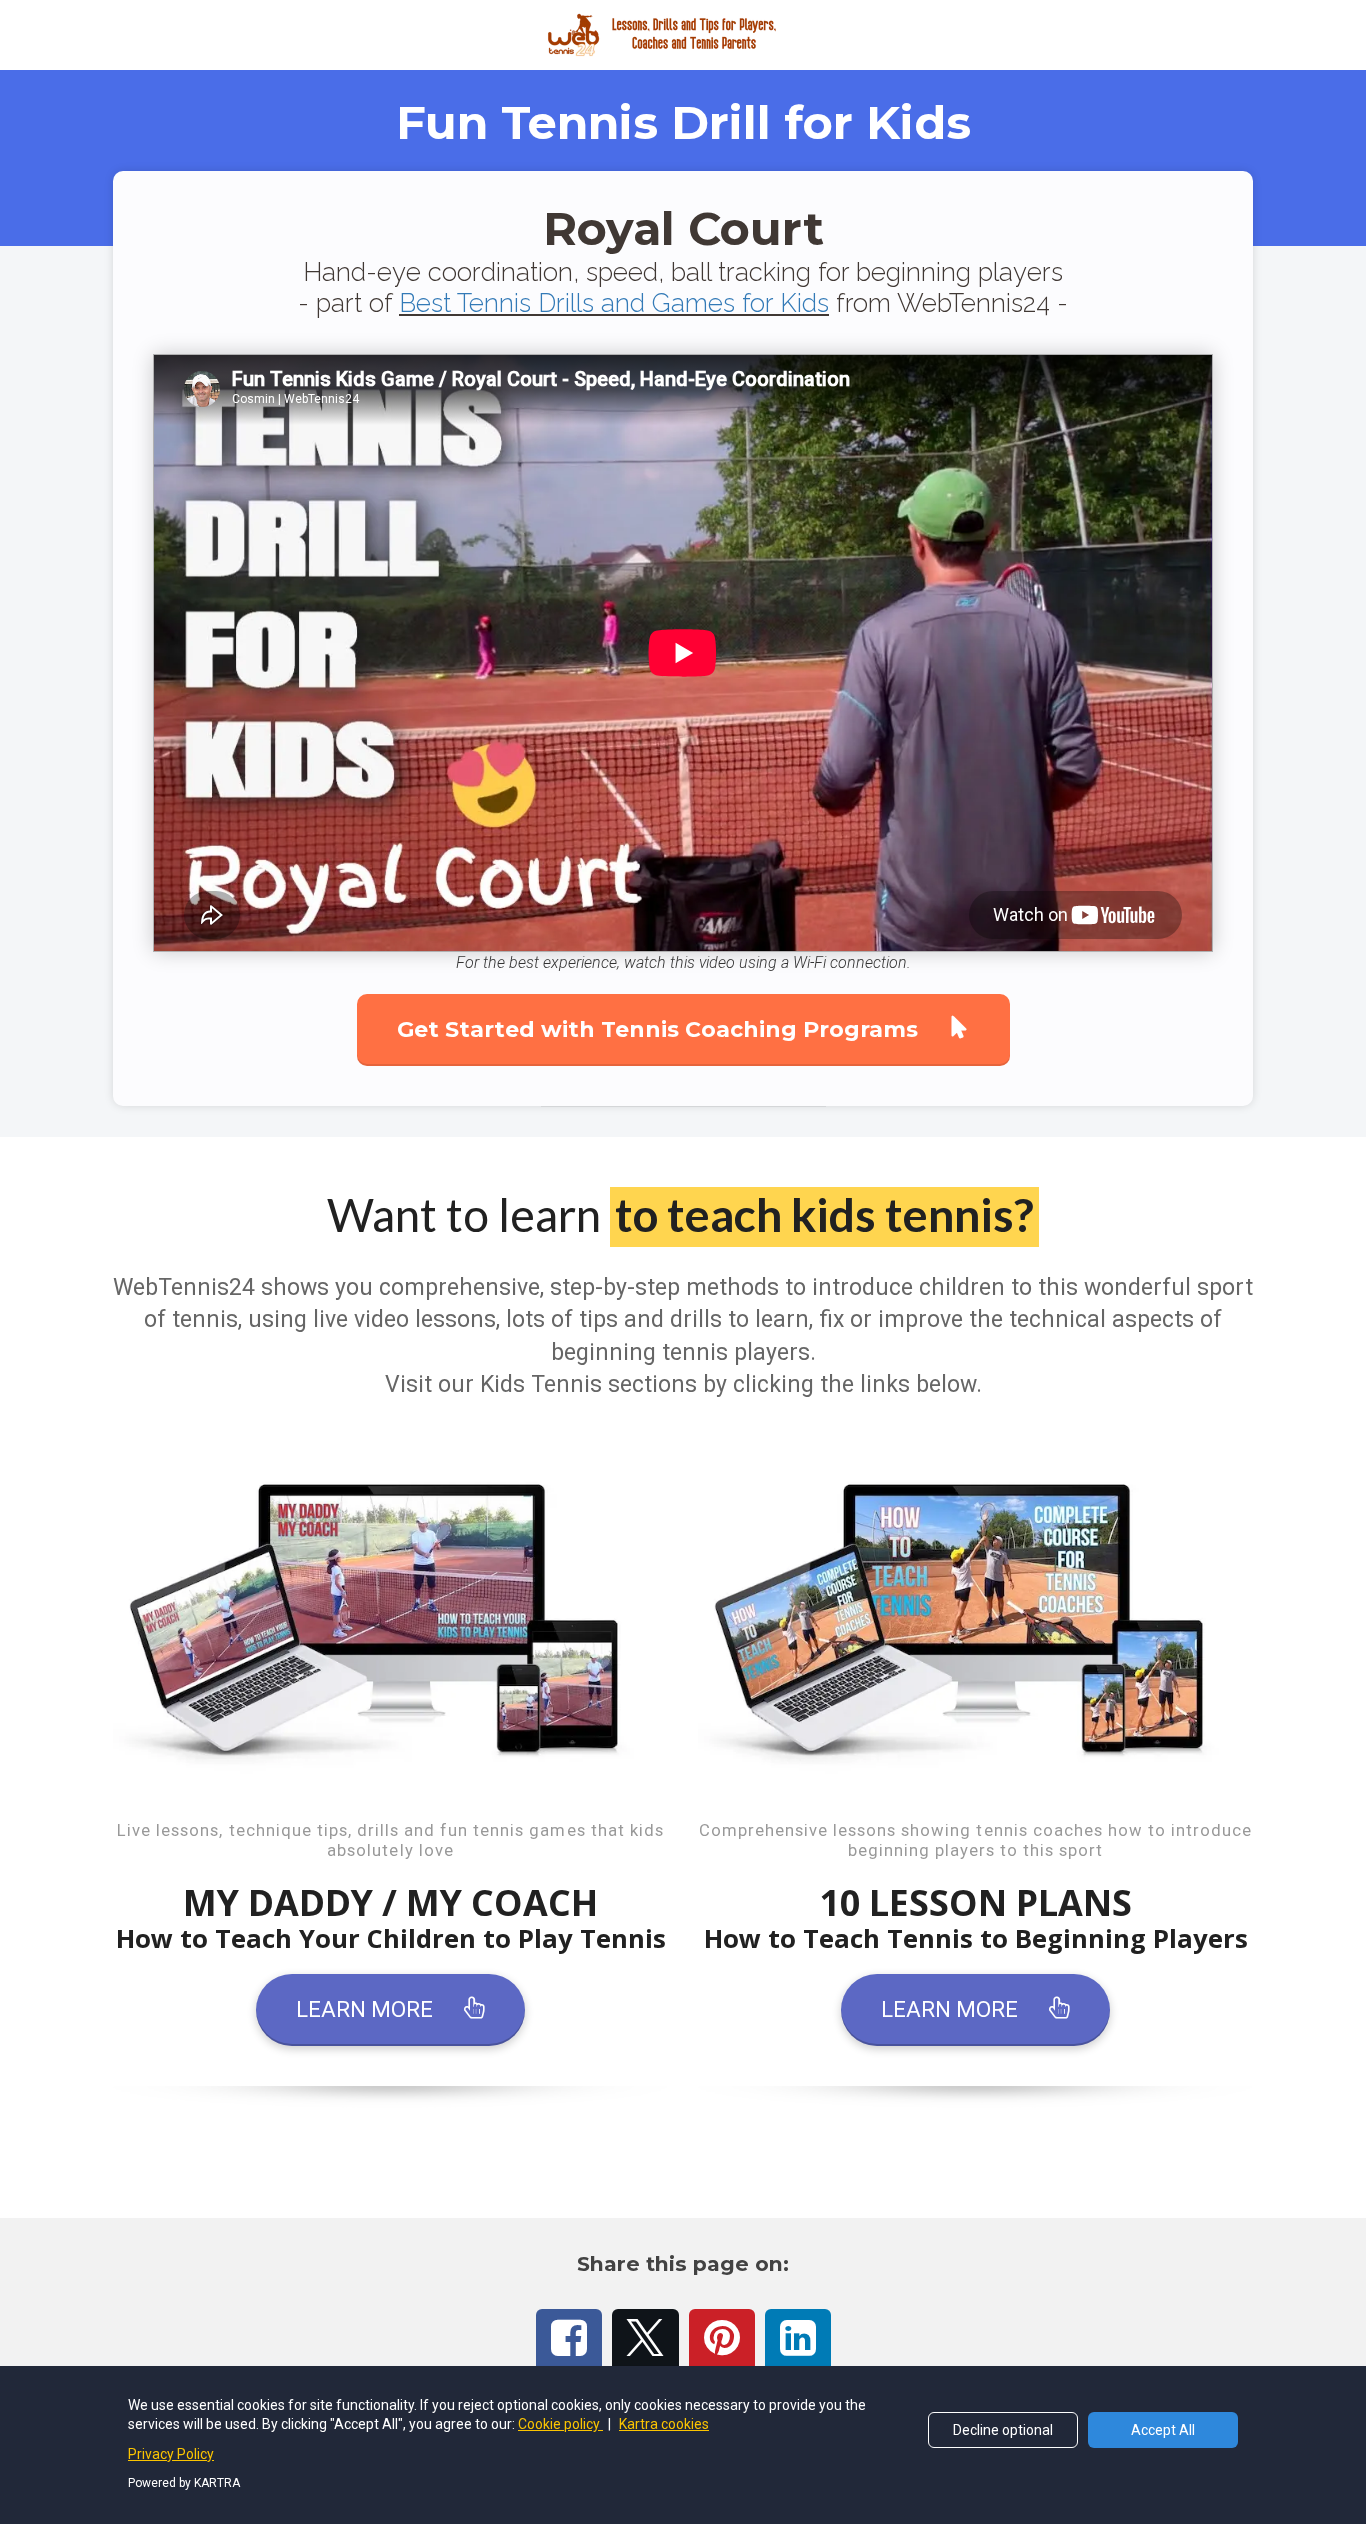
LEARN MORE (364, 2009)
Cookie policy (560, 2424)
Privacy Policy (171, 2454)
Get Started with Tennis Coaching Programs (657, 1029)
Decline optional (1003, 2430)
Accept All (1163, 2430)
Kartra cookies (664, 2424)
